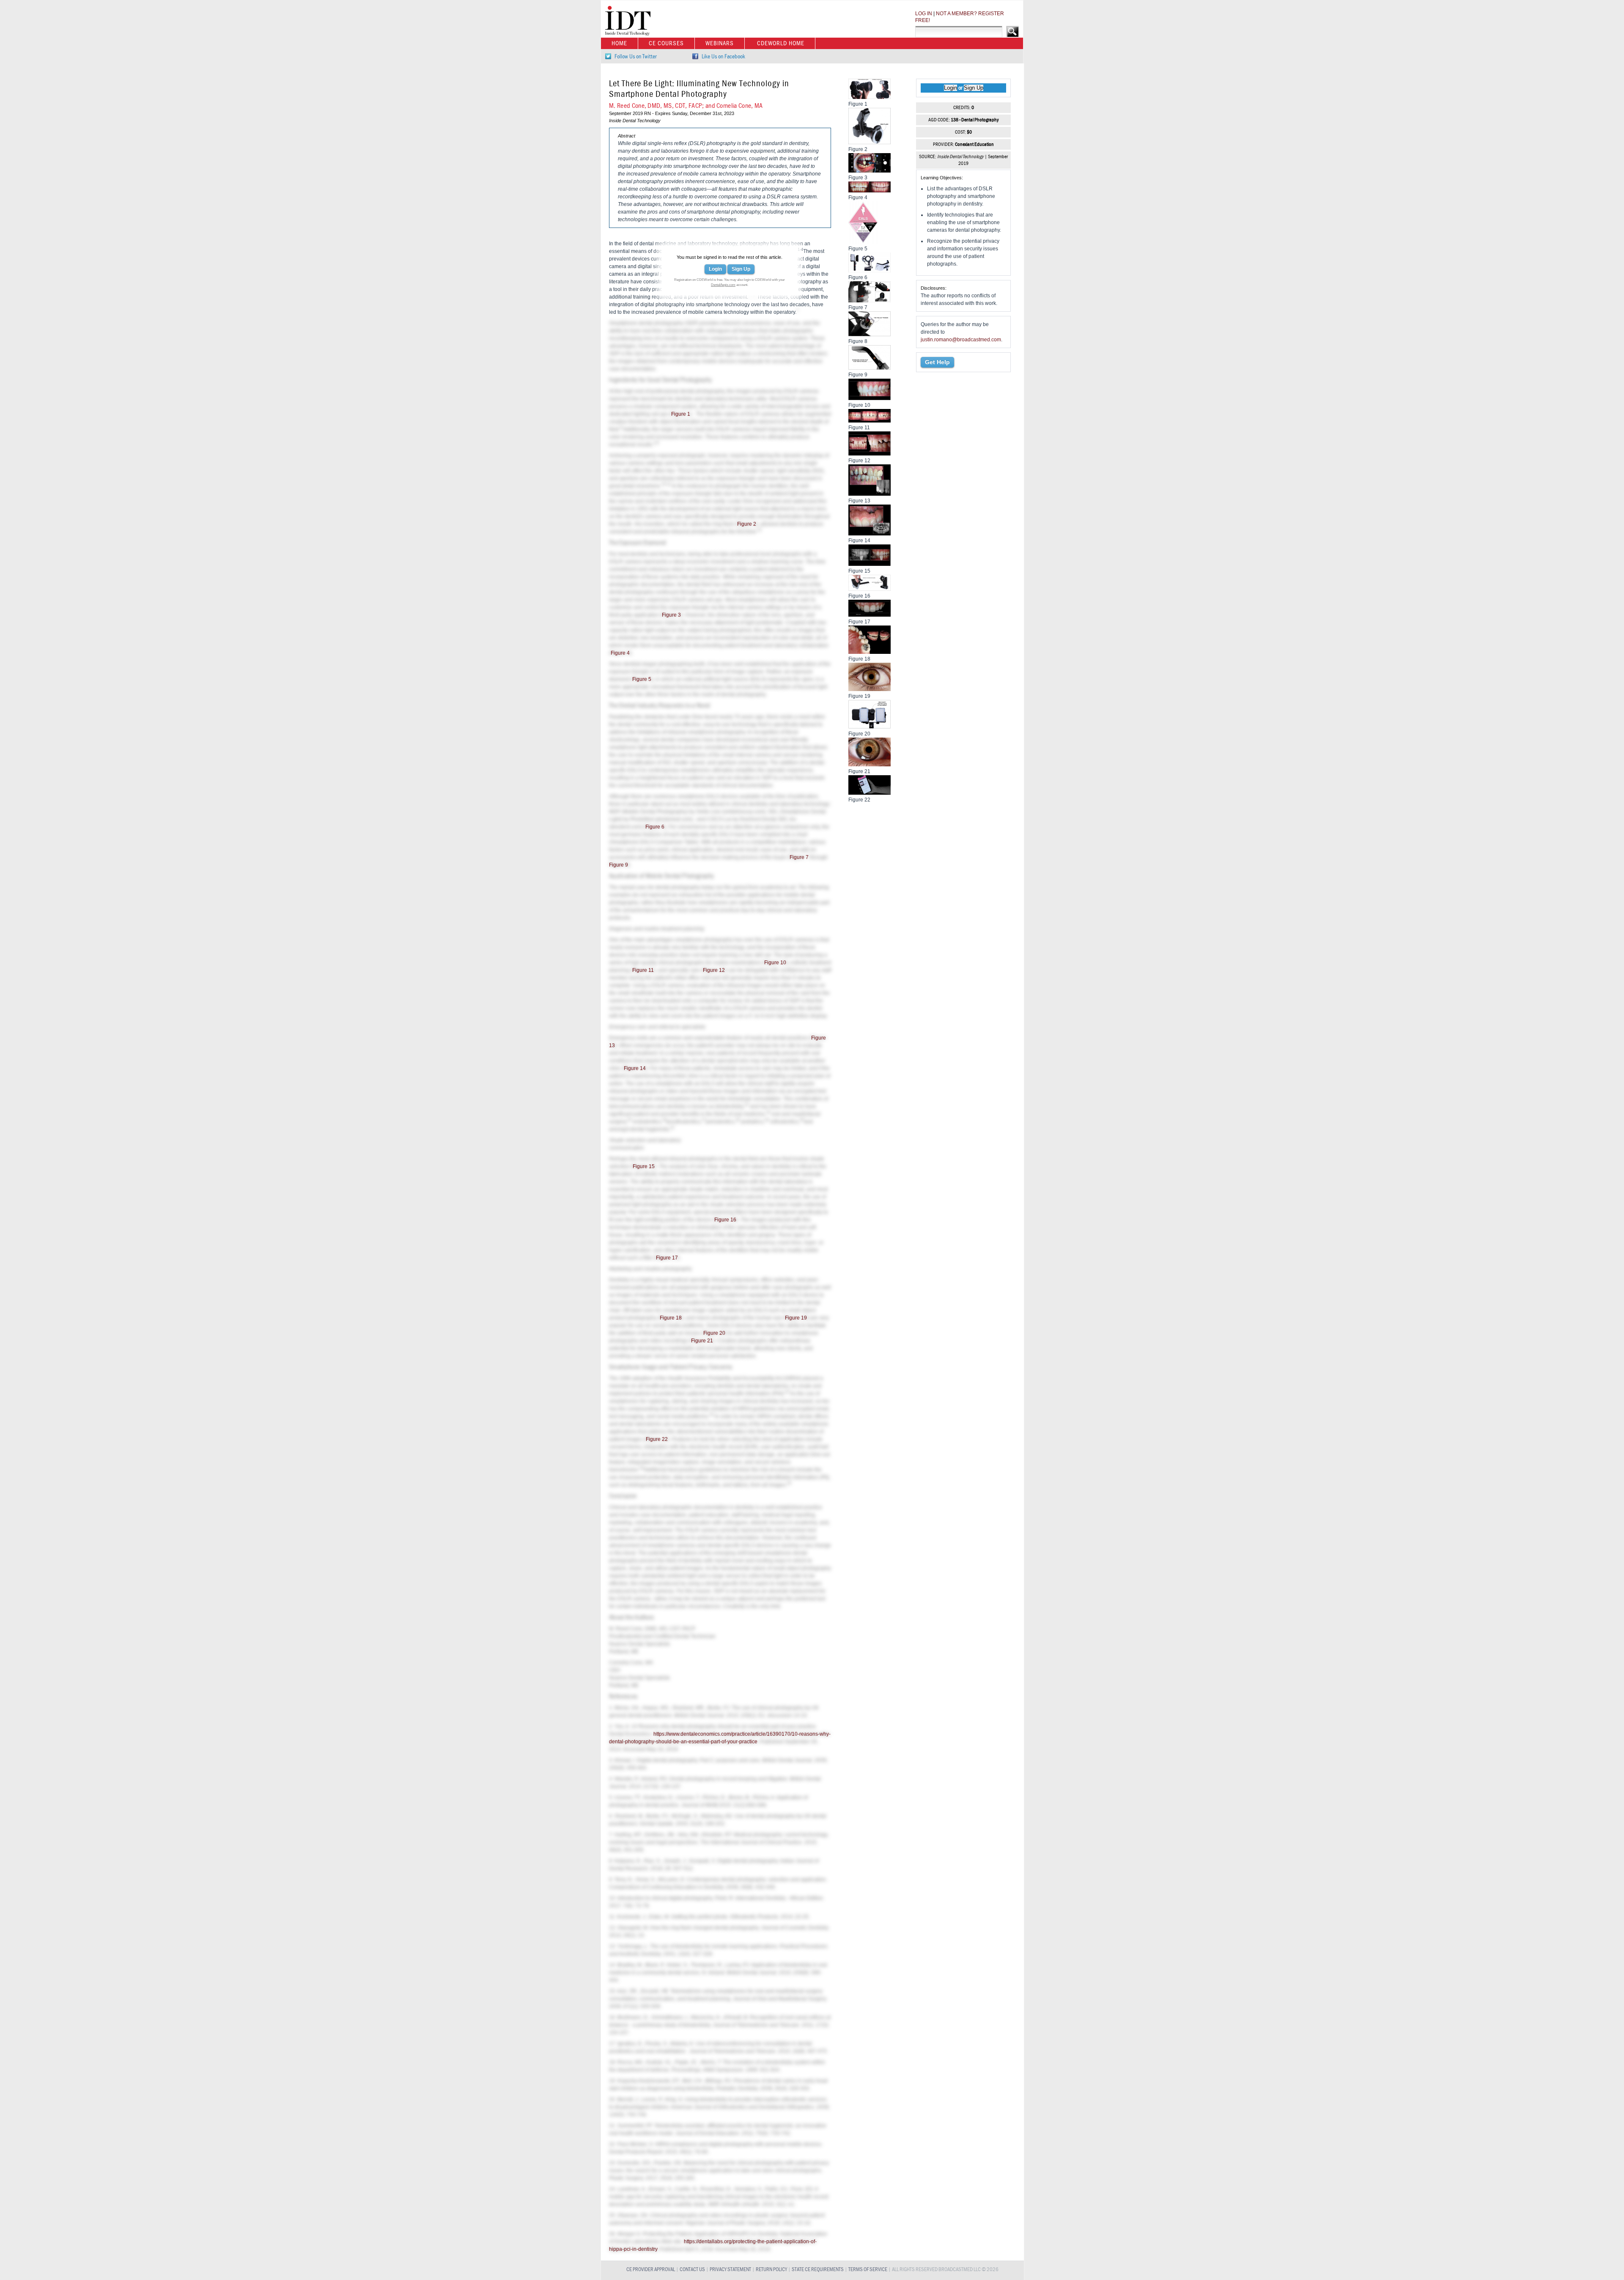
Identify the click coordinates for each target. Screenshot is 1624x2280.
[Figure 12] (870, 453)
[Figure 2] (870, 142)
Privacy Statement (730, 2270)
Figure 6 (655, 827)
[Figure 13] (870, 494)
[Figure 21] (870, 764)
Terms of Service (868, 2270)
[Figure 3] (870, 170)
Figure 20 (714, 1333)
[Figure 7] (870, 300)
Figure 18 (671, 1318)
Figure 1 (681, 414)
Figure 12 (714, 970)
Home (619, 43)
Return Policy (771, 2270)
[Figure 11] (870, 420)
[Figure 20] (870, 727)
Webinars (720, 43)
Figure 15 (644, 1166)
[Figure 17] (870, 615)
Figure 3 (671, 615)
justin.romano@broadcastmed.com (961, 340)
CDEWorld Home (781, 43)
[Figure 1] (870, 97)
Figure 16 (725, 1220)
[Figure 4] (870, 190)
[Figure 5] (863, 241)
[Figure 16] (870, 589)
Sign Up (741, 269)
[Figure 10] (870, 398)
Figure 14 (635, 1068)
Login (715, 269)
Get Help (937, 362)
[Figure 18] (870, 652)
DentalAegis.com (723, 285)
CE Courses (666, 43)
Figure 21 (702, 1341)
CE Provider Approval (651, 2270)
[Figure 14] (870, 533)
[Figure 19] (870, 689)
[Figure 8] (870, 334)
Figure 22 (657, 1439)
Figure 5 (642, 679)
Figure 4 (620, 653)
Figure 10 (775, 963)
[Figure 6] (870, 270)
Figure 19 (796, 1318)
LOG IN (924, 14)
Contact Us (692, 2270)
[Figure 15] (870, 564)
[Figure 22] (870, 793)
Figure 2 (747, 524)
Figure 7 (799, 857)
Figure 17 (667, 1258)
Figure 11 (643, 970)
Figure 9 (619, 865)
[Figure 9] (870, 368)
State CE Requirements (818, 2270)
